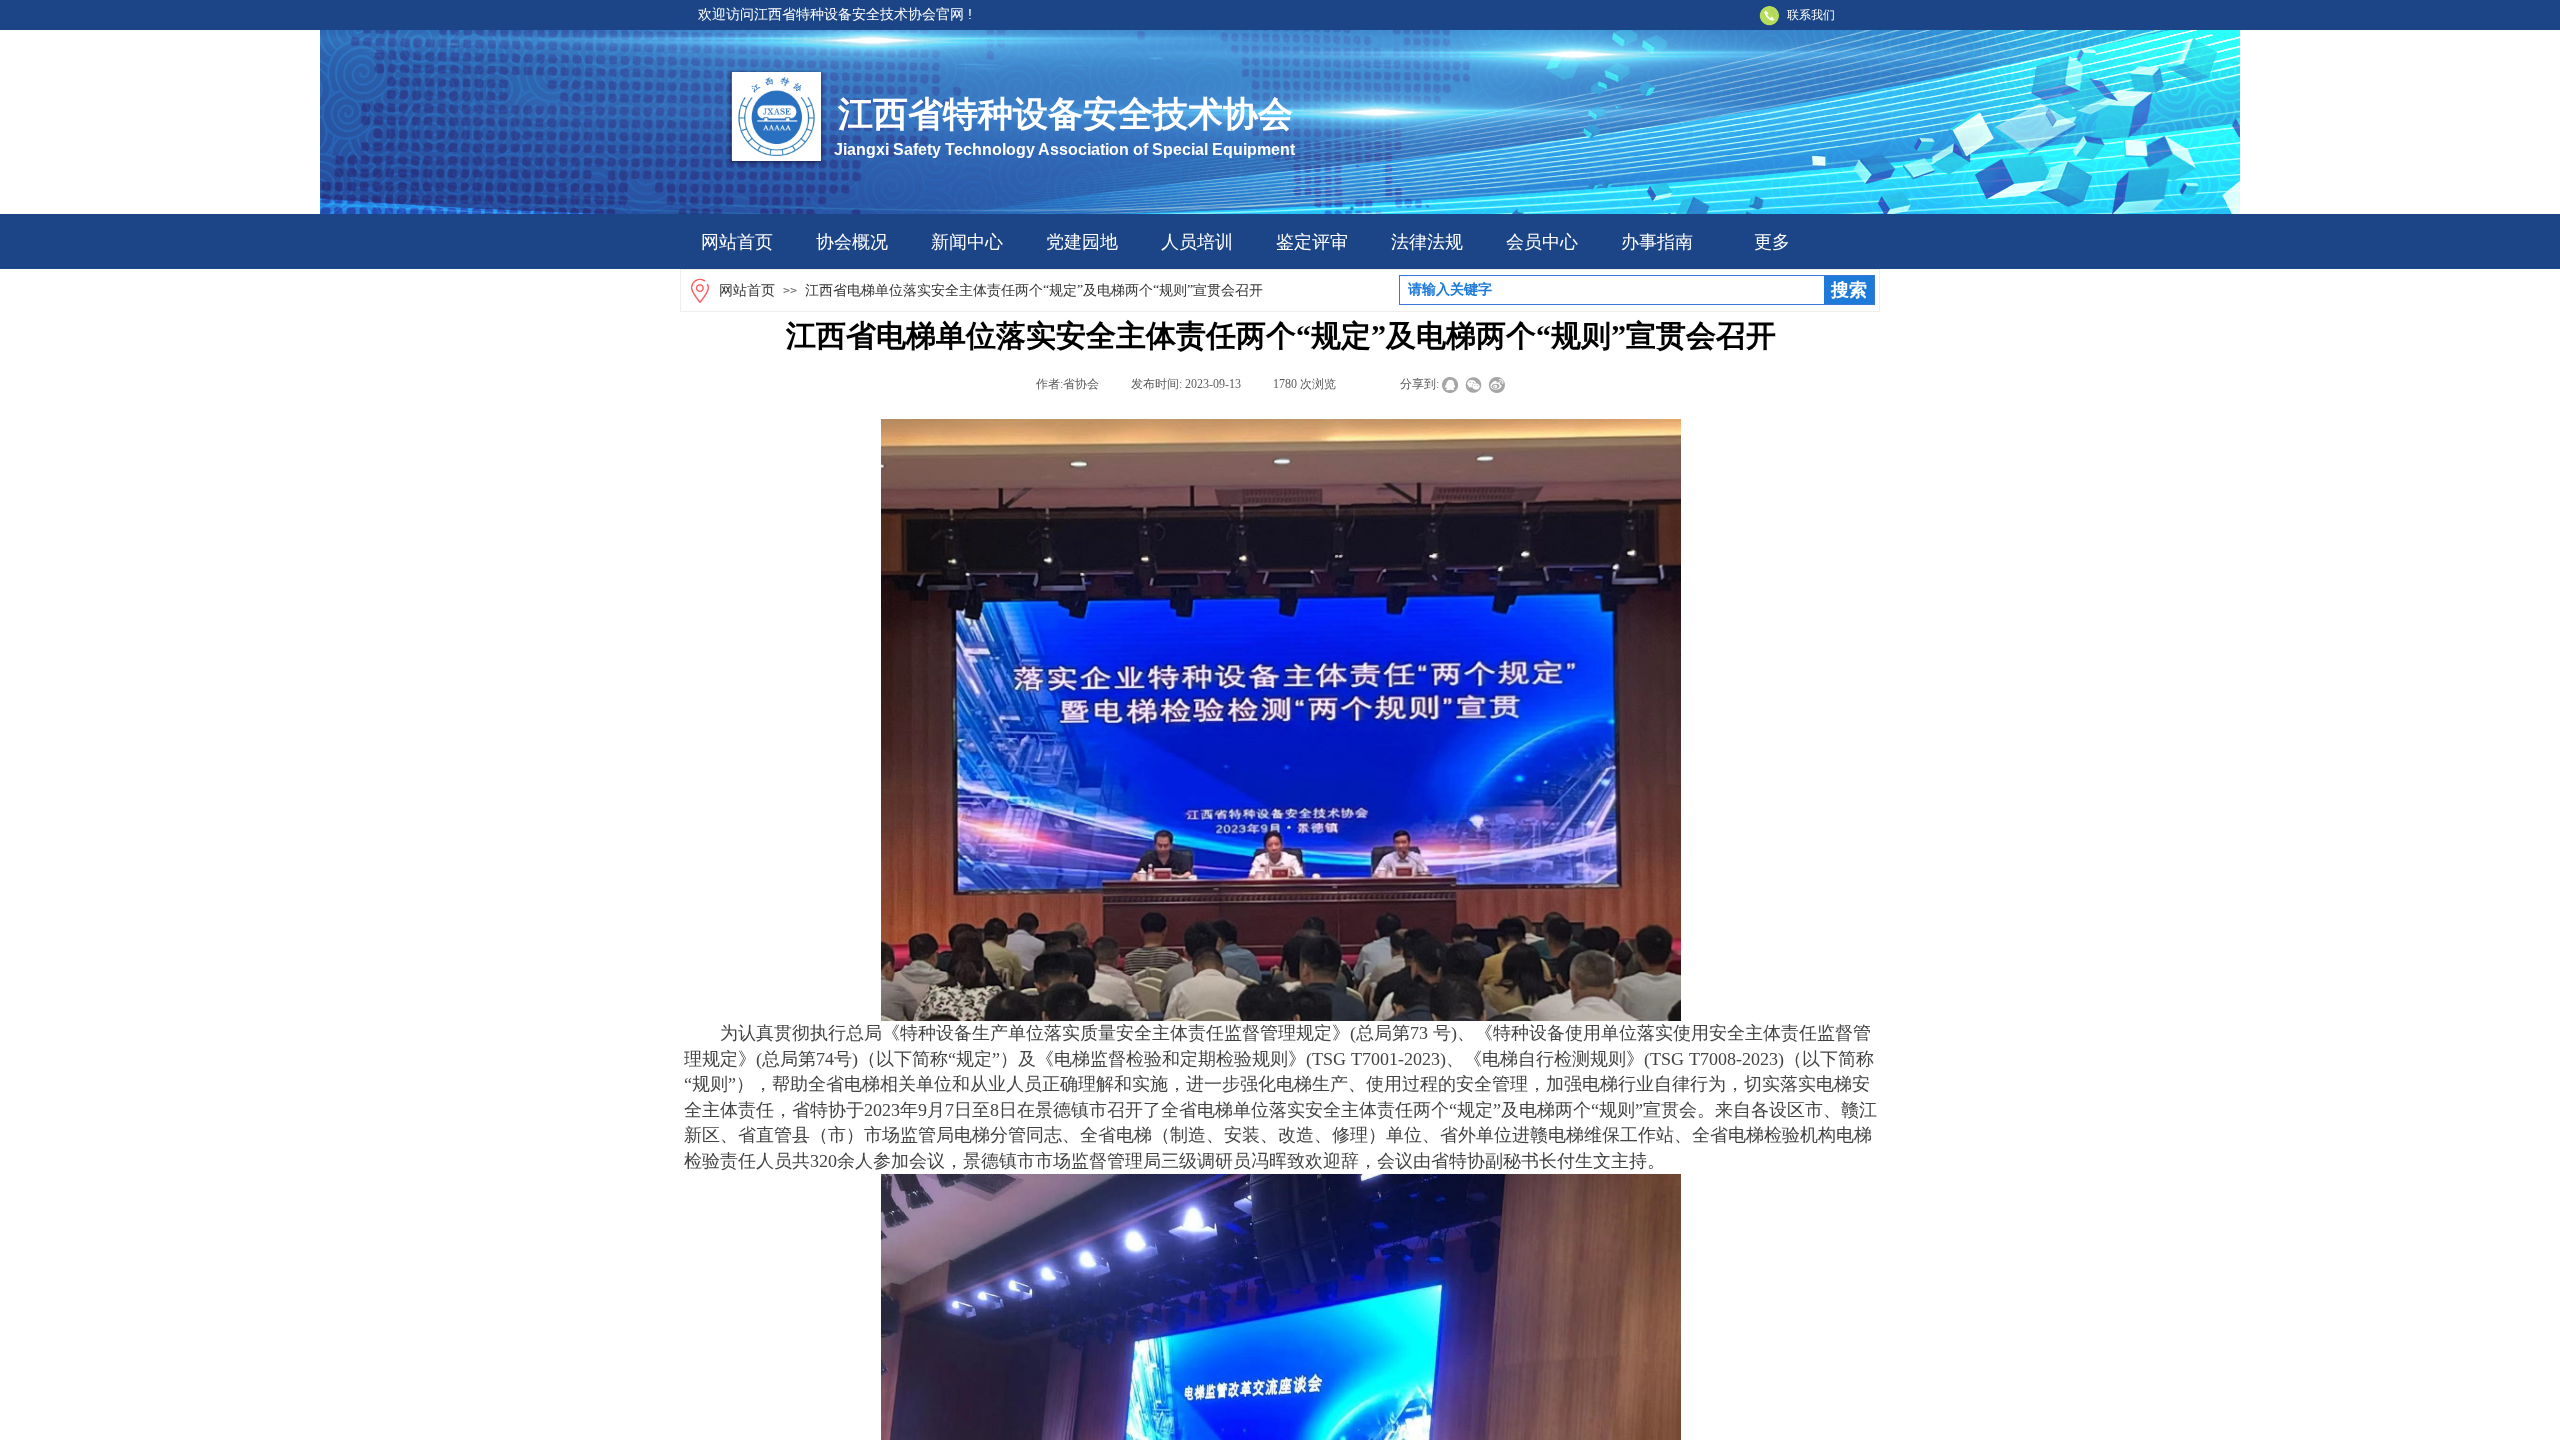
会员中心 (1542, 242)
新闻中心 (967, 242)
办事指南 (1657, 242)
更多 (1772, 242)
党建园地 (1082, 242)
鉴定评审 (1312, 242)
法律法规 (1427, 242)
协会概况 (852, 242)
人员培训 (1197, 242)
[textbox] (1612, 290)
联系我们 (1811, 15)
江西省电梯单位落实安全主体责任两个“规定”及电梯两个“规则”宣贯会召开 (1034, 290)
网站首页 (737, 242)
